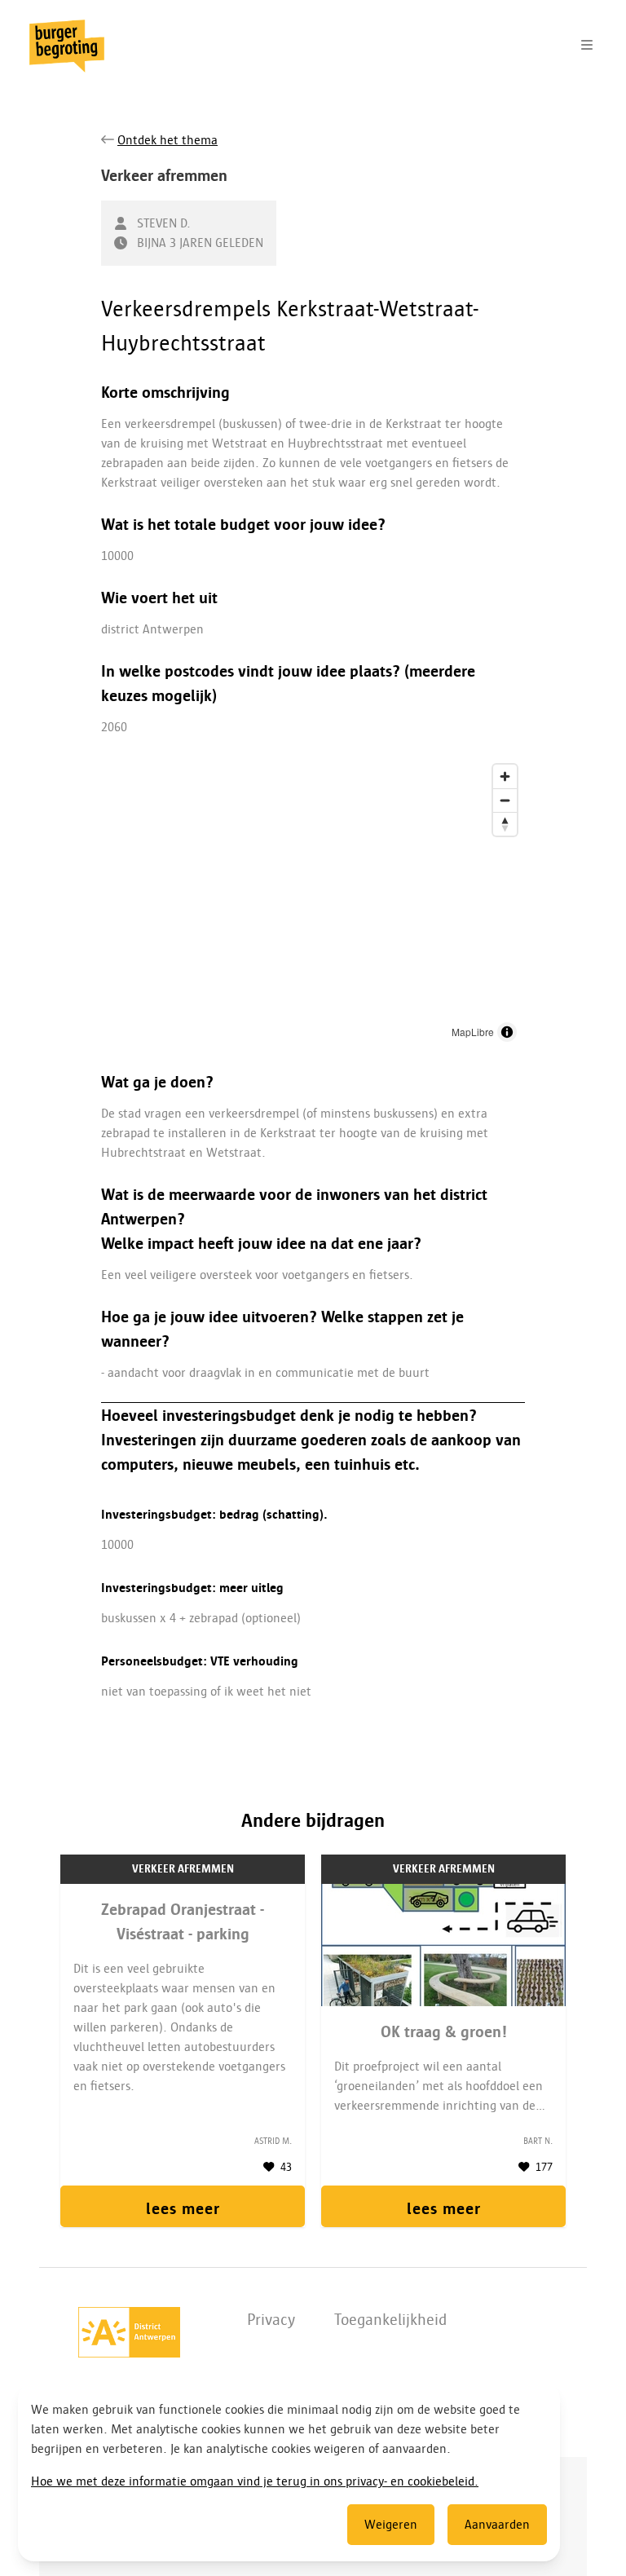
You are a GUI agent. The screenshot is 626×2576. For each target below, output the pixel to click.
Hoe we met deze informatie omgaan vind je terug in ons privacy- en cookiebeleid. (255, 2481)
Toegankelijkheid (390, 2319)
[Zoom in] (505, 776)
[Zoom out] (505, 800)
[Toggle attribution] (507, 1032)
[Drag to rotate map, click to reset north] (505, 824)
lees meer (183, 2208)
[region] (313, 903)
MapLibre (473, 1032)
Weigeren (391, 2525)
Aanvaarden (497, 2525)
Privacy (271, 2319)
